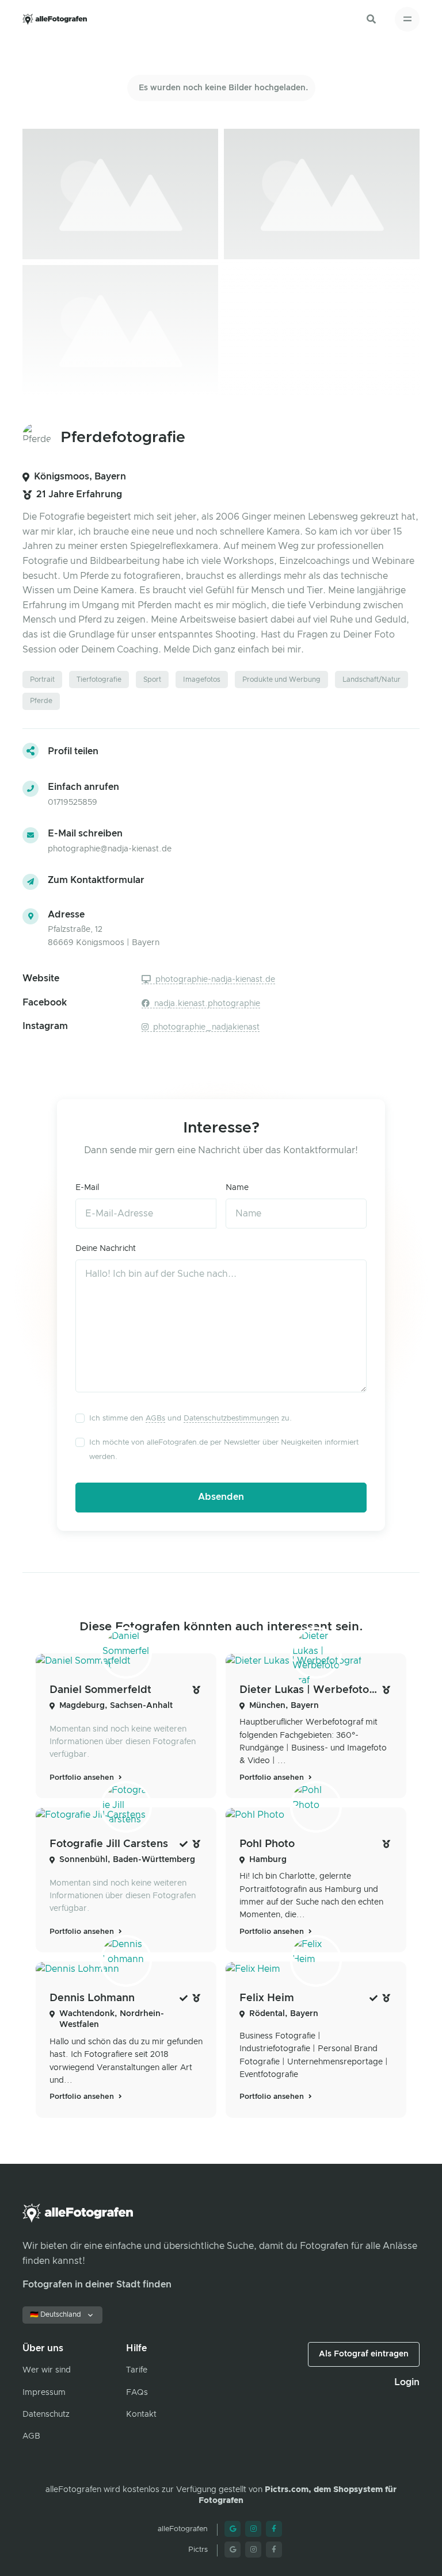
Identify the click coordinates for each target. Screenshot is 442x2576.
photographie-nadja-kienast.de (214, 980)
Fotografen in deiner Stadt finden (97, 2285)
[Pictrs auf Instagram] (253, 2550)
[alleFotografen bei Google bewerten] (233, 2529)
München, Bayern (284, 1706)
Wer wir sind (47, 2370)
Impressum (44, 2393)
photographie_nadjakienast (205, 1027)
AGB (31, 2436)
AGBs (155, 1418)
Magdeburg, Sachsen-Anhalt (116, 1706)
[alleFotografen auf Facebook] (274, 2529)
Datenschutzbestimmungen (231, 1418)
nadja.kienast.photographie (206, 1004)
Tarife (137, 2370)
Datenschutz (46, 2414)
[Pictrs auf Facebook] (274, 2550)
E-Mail (87, 1188)
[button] (371, 19)
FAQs (137, 2393)
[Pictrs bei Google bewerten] (233, 2550)
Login (407, 2382)
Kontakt (141, 2414)
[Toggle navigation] (407, 19)
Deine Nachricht (106, 1249)
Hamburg (268, 1860)
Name (237, 1188)
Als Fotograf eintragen (364, 2354)
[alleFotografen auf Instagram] (253, 2529)
